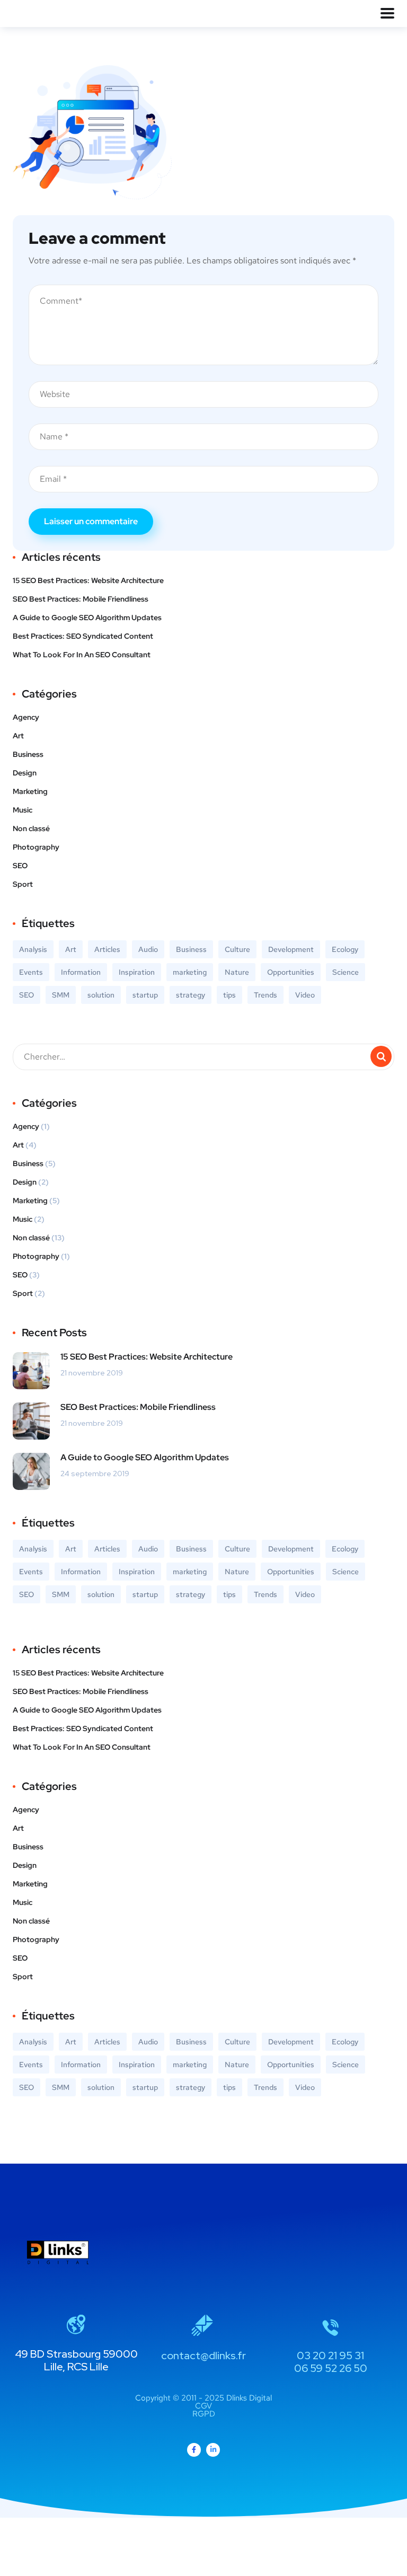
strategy (191, 995)
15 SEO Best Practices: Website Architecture (88, 580)
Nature (237, 972)
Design (25, 773)
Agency (26, 717)
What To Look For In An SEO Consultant (82, 655)
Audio (148, 949)
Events (31, 972)
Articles (107, 949)
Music (23, 810)
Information (81, 972)
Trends (266, 995)
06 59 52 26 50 (331, 2368)
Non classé (31, 828)
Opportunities (291, 972)
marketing (190, 972)
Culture (237, 949)
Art (18, 736)
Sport (23, 884)
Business (28, 754)
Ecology (345, 949)
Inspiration (137, 972)
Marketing (30, 791)
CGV (203, 2406)
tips (229, 995)
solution (101, 995)
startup (145, 995)
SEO (20, 866)
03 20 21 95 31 (330, 2356)
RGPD (204, 2414)
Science (346, 972)
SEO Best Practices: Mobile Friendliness (81, 599)
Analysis (33, 949)
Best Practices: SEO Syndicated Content (83, 636)
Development (291, 949)
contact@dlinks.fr (203, 2356)
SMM (61, 995)
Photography (36, 847)
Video (305, 995)
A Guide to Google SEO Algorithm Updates (87, 617)
